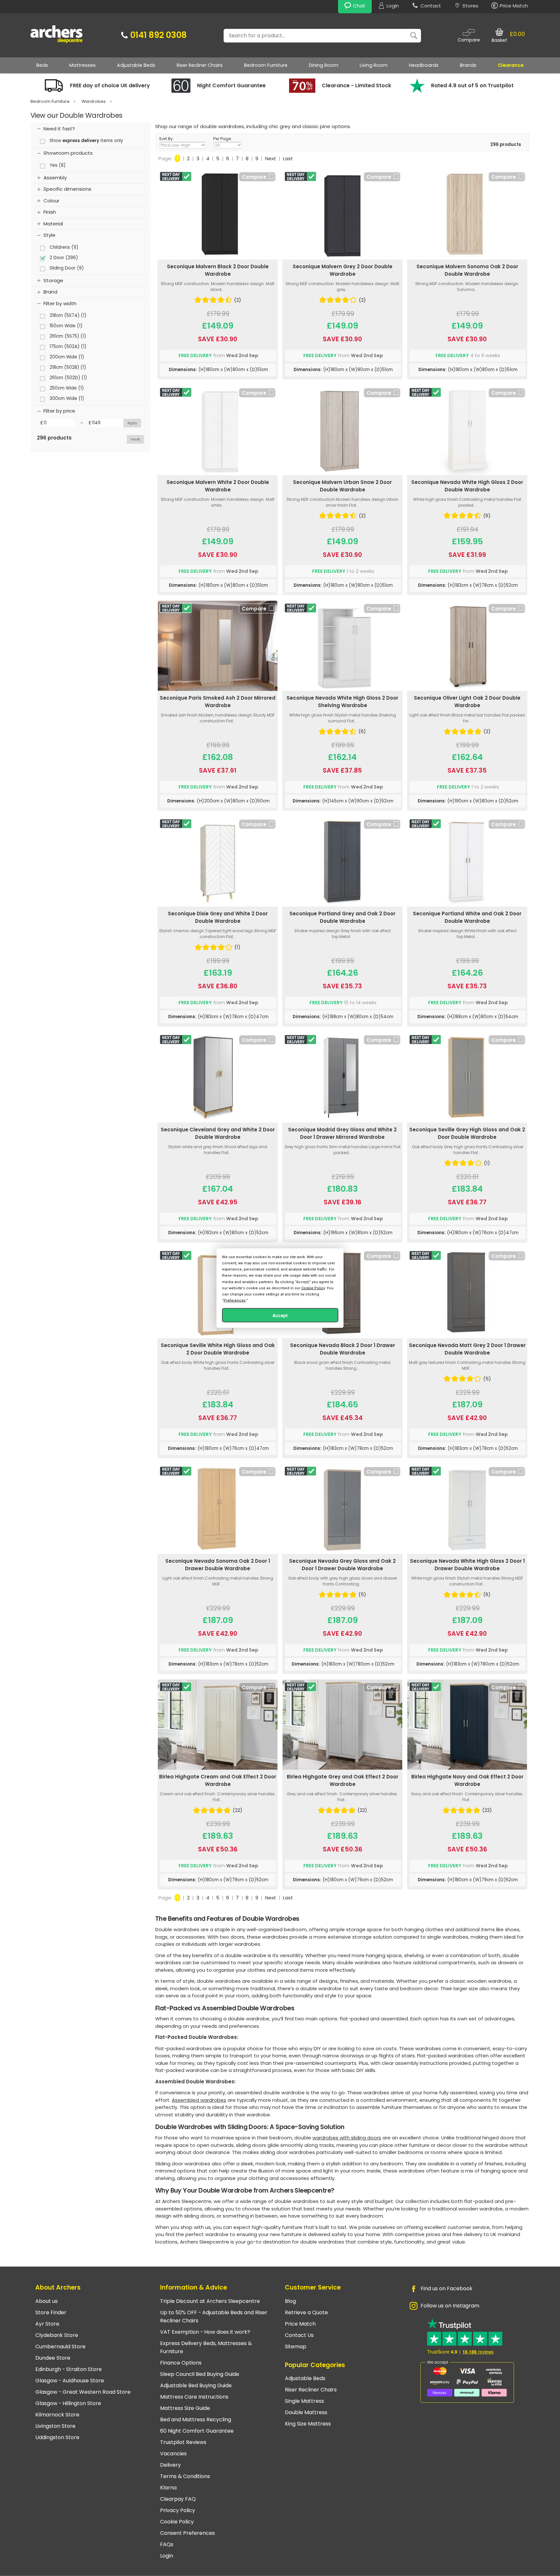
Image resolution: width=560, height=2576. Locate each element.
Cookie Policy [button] (313, 1288)
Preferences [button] (235, 1300)
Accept (280, 1316)
